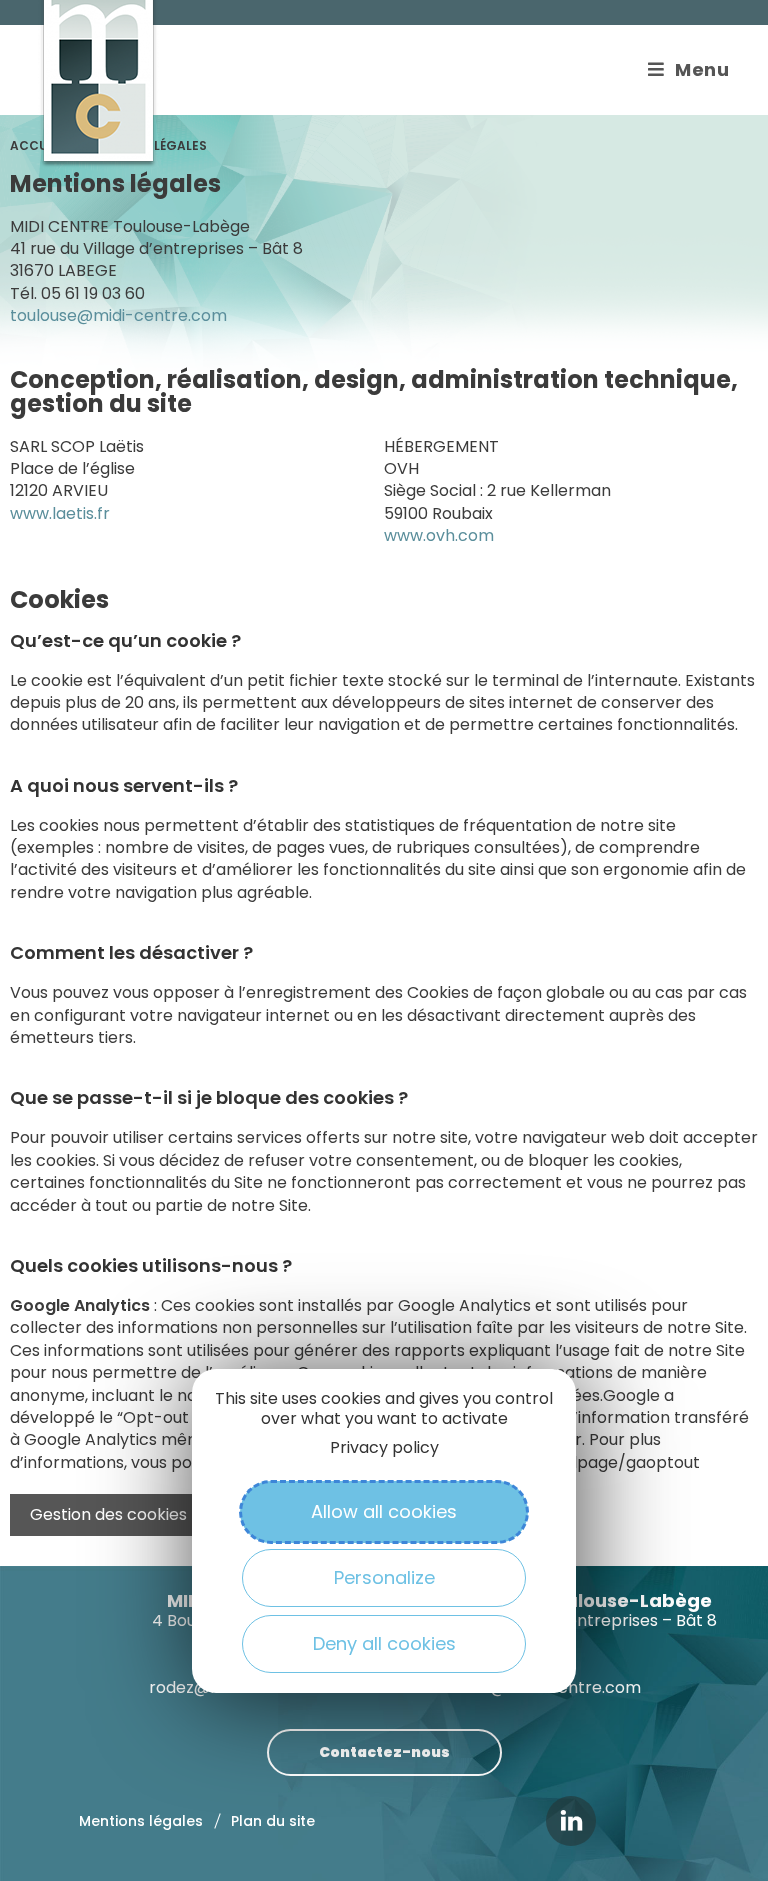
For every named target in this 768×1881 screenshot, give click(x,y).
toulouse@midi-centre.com (118, 315)
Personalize (384, 1577)
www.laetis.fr (60, 513)
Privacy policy (384, 1447)
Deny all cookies (384, 1643)
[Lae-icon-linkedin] (571, 1821)
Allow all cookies (384, 1511)
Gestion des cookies (108, 1514)
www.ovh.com (439, 535)
